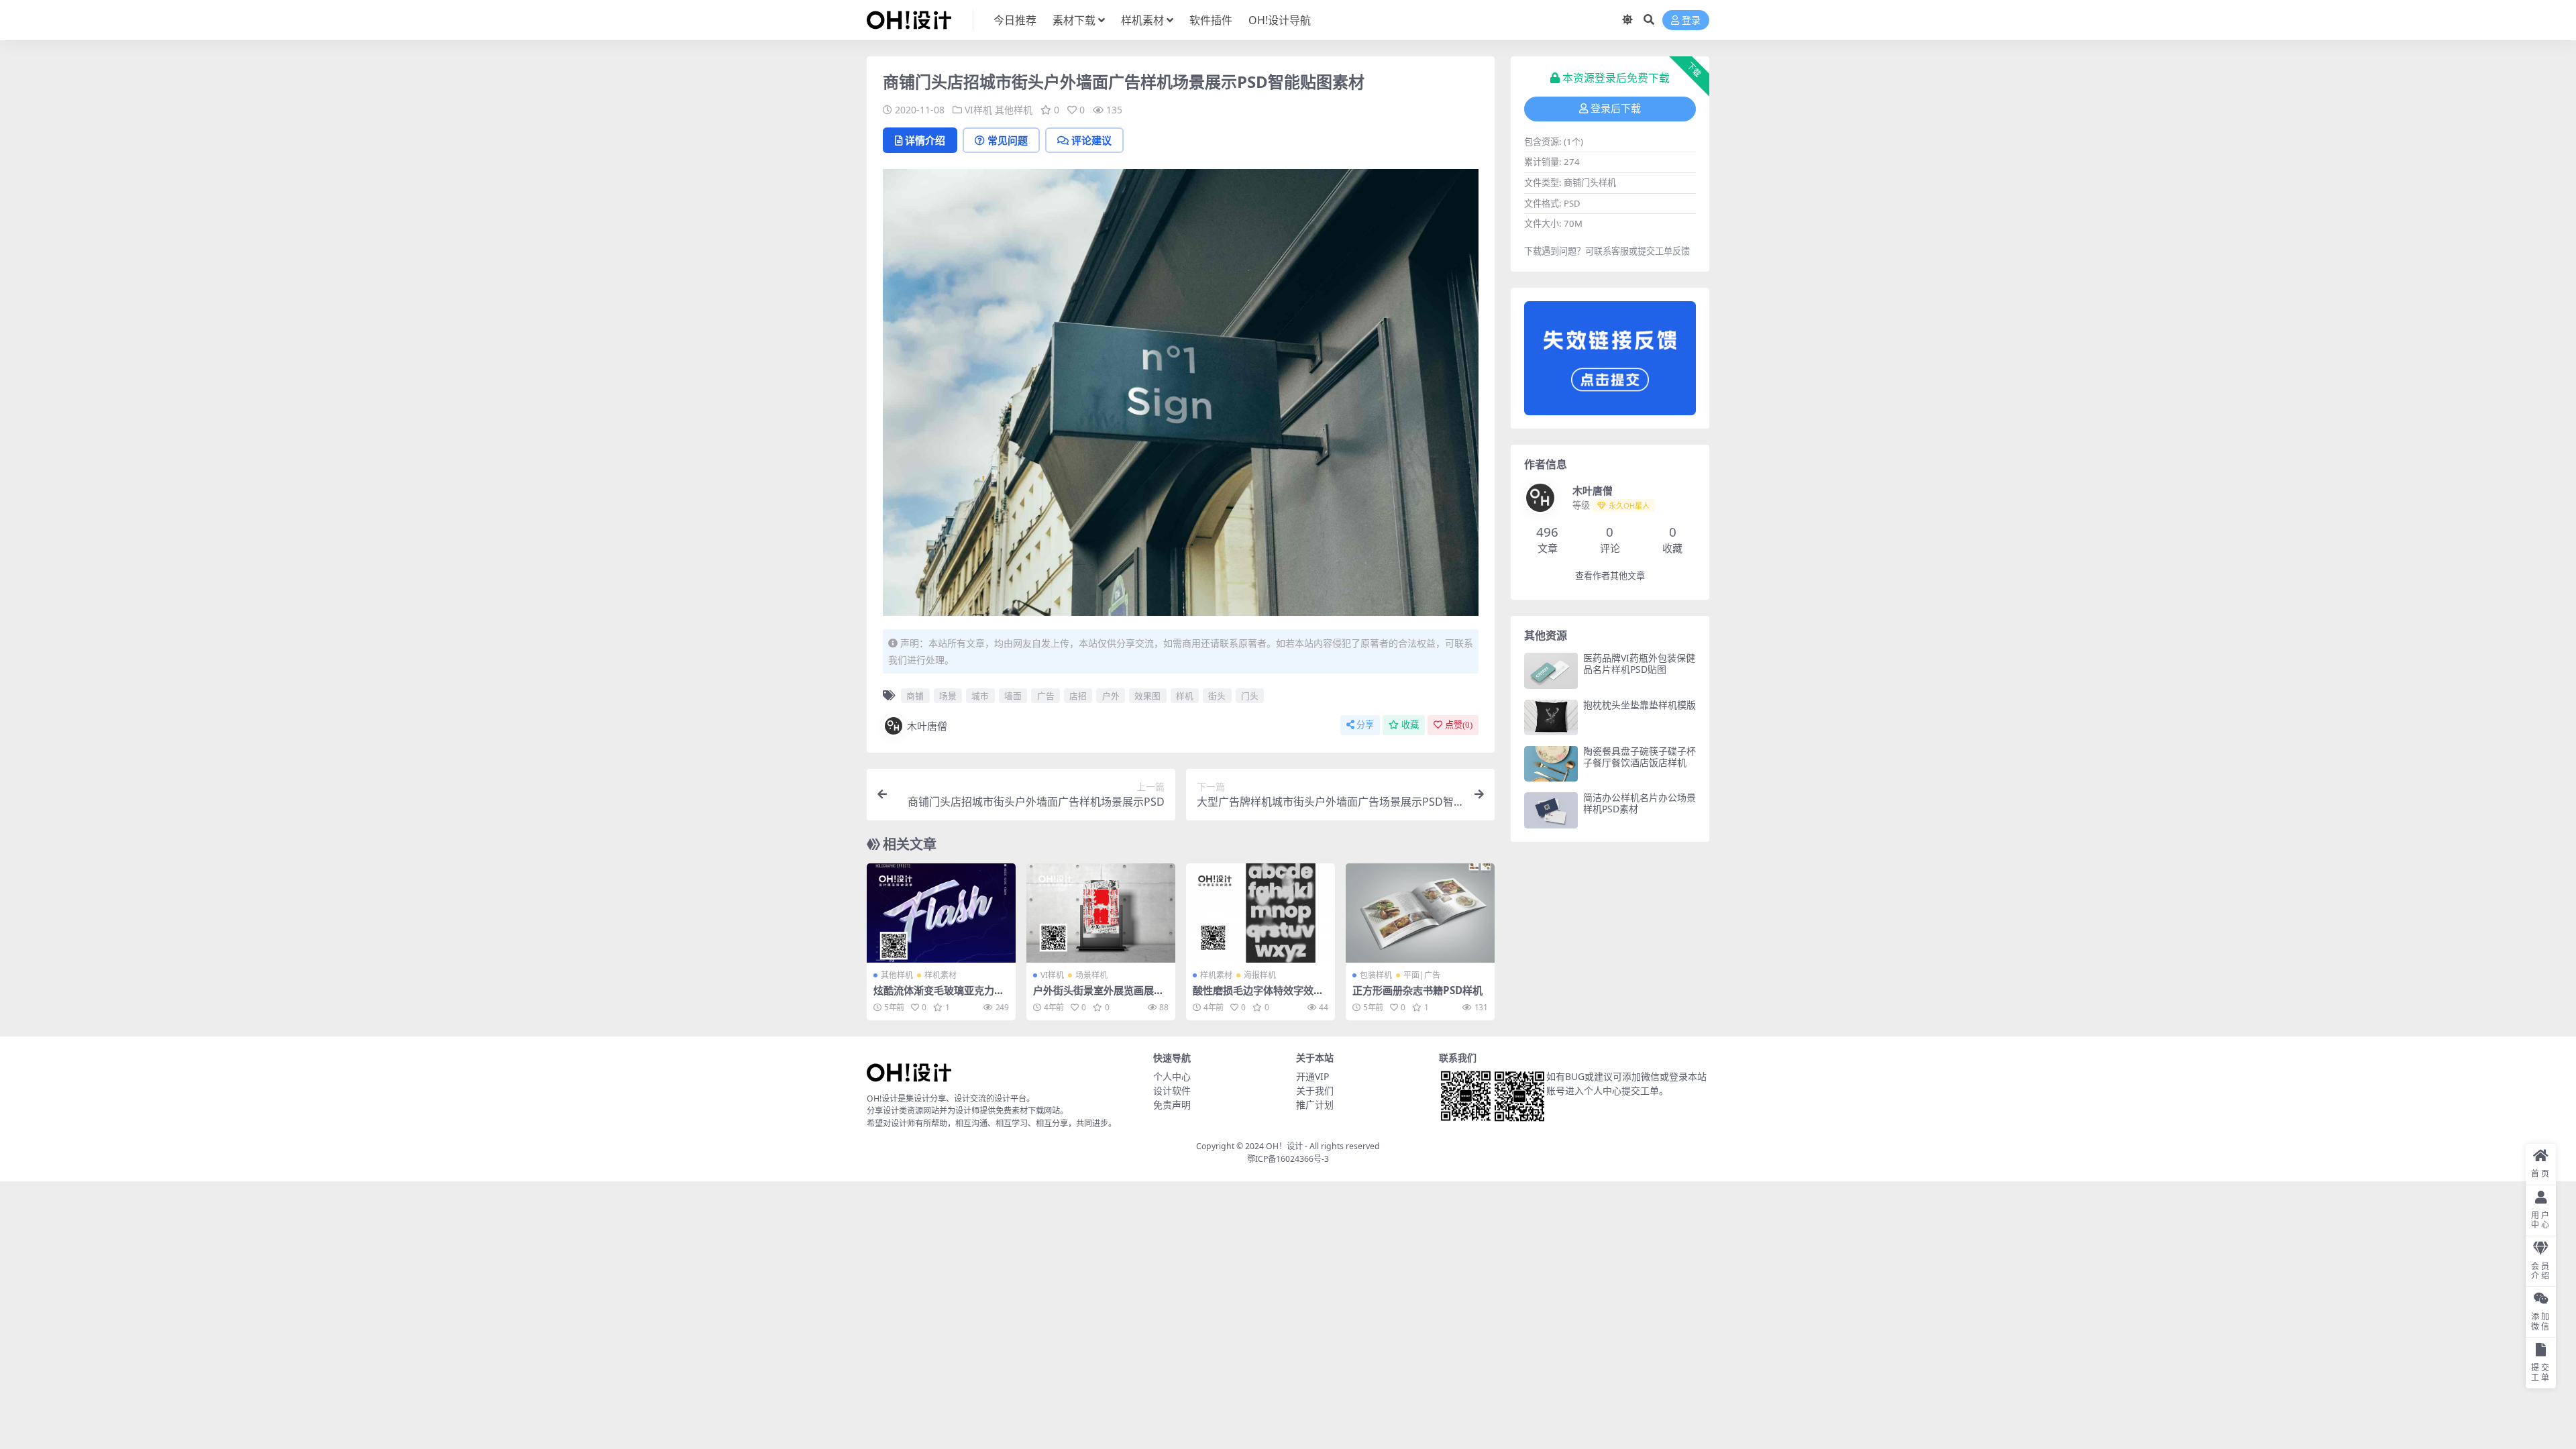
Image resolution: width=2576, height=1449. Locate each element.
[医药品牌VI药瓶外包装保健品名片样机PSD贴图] (1551, 670)
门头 (1250, 696)
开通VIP (1312, 1076)
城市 (980, 696)
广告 (1046, 696)
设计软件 (1172, 1090)
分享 (1365, 725)
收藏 (1410, 725)
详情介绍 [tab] (925, 140)
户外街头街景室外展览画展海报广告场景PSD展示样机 (1098, 996)
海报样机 (1260, 975)
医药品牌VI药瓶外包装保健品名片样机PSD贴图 (1639, 663)
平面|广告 (1422, 975)
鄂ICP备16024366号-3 (1288, 1159)
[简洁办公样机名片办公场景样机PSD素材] (1551, 810)
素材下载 (1074, 20)
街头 (1217, 696)
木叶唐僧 (927, 726)
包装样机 (1376, 975)
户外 (1111, 696)
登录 (1691, 20)
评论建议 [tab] (1091, 140)
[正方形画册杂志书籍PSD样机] (1420, 913)
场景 (948, 696)
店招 (1078, 696)
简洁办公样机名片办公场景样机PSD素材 (1640, 803)
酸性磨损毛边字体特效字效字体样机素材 (1258, 996)
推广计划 (1315, 1105)
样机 (1185, 696)
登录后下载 (1616, 109)
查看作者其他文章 (1610, 576)
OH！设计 (1284, 1146)
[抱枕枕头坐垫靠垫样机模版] (1551, 717)
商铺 (915, 696)
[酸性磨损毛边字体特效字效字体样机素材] (1260, 913)
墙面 (1013, 696)
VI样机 (978, 110)
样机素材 (1142, 20)
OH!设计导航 (1280, 20)
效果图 (1147, 696)
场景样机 (1091, 975)
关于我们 (1315, 1090)
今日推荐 (1015, 20)
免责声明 (1172, 1105)
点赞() (1459, 725)
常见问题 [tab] (1008, 140)
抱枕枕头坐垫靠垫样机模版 (1640, 705)
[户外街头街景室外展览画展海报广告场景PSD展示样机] (1101, 913)
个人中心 (1172, 1076)
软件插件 (1211, 20)
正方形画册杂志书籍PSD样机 (1417, 990)
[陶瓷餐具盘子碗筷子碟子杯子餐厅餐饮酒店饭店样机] (1551, 764)
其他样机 (1014, 110)
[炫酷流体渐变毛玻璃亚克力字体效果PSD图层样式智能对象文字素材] (941, 913)
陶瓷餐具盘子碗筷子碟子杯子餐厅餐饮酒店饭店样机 (1640, 757)
